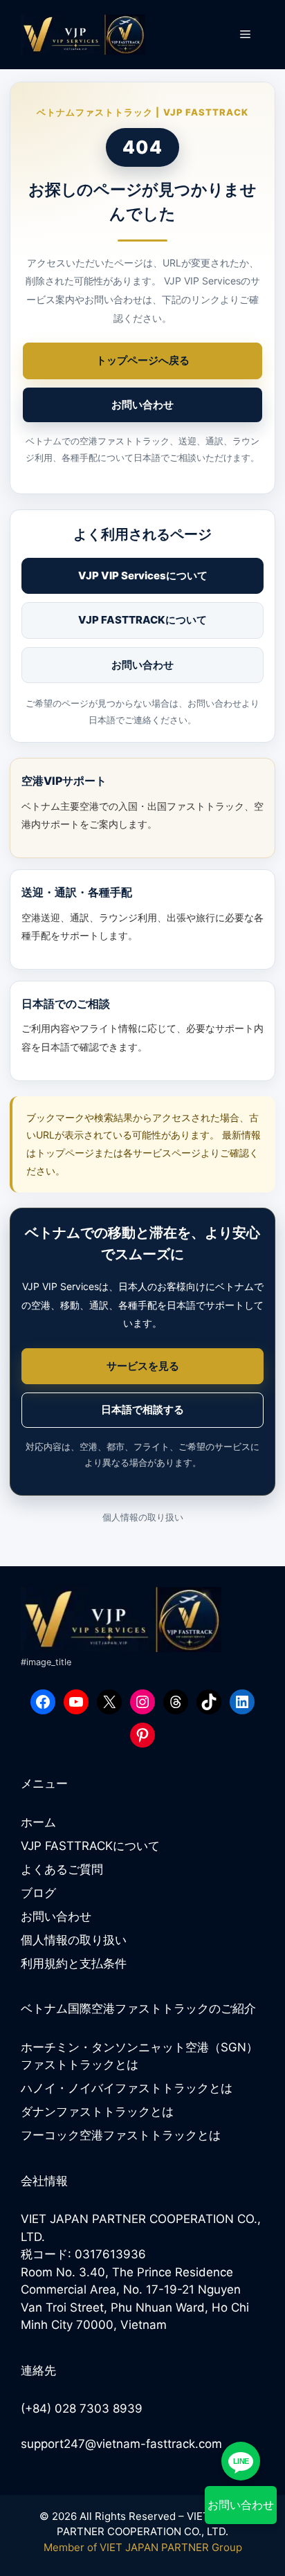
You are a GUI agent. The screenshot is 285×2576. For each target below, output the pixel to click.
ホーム (38, 1822)
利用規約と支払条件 (74, 1963)
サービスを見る (143, 1366)
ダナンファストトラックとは (97, 2112)
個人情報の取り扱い (143, 1517)
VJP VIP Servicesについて (143, 575)
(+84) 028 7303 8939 (82, 2409)
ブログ (38, 1893)
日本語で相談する (142, 1409)
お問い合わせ (142, 405)
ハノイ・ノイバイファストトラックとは (127, 2088)
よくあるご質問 (62, 1869)
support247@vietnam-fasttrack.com (121, 2444)
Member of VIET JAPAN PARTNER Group (143, 2547)
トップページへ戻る (143, 360)
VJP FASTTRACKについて (142, 620)
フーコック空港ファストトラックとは (121, 2135)
